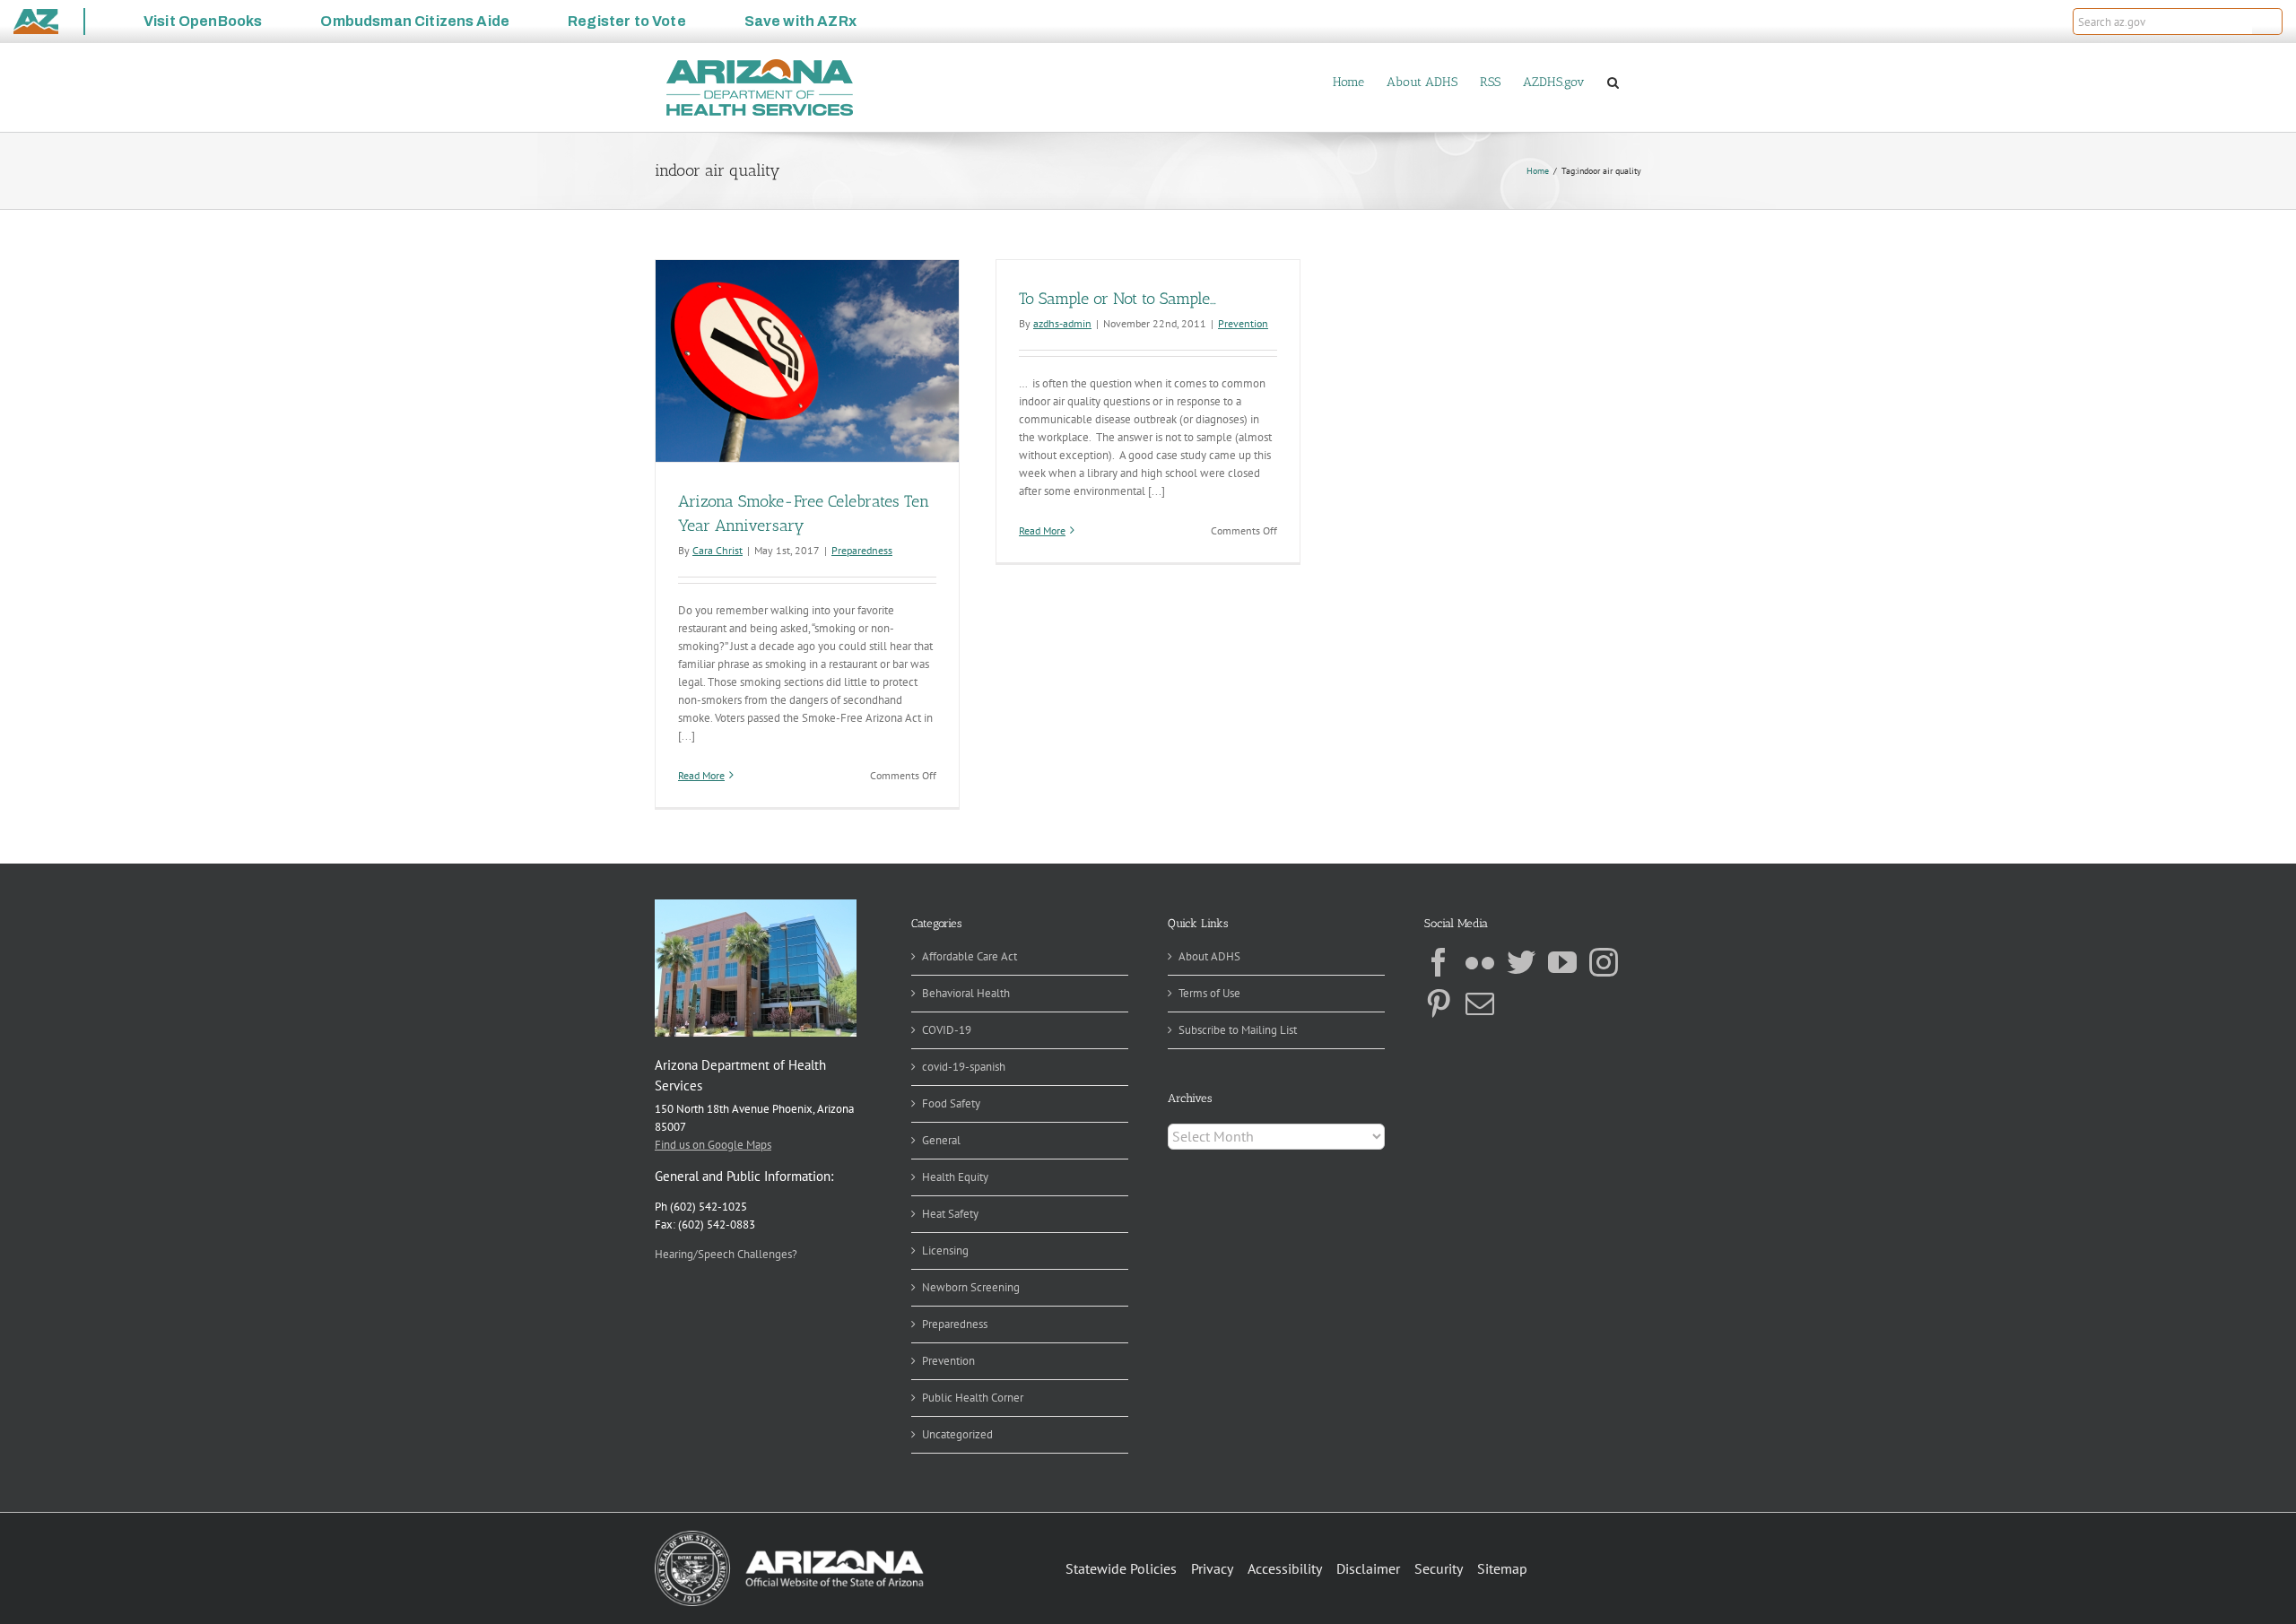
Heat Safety (950, 1214)
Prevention (1243, 323)
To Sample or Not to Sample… (1118, 299)
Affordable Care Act (970, 956)
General (941, 1140)
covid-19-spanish (964, 1067)
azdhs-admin (1062, 323)
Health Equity (955, 1177)
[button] (2267, 22)
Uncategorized (957, 1434)
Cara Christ (717, 550)
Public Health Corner (973, 1398)
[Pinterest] (1439, 1003)
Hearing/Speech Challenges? (726, 1254)
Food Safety (951, 1103)
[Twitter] (1521, 962)
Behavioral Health (966, 993)
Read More (701, 775)
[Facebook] (1439, 962)
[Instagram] (1604, 962)
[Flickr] (1480, 962)
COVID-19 (947, 1030)
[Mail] (1480, 1003)
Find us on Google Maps (713, 1145)
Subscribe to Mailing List (1238, 1030)
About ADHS (1209, 956)
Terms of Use (1209, 993)
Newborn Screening (971, 1287)
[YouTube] (1562, 962)
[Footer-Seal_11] (789, 1537)
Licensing (945, 1251)
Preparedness (862, 550)
